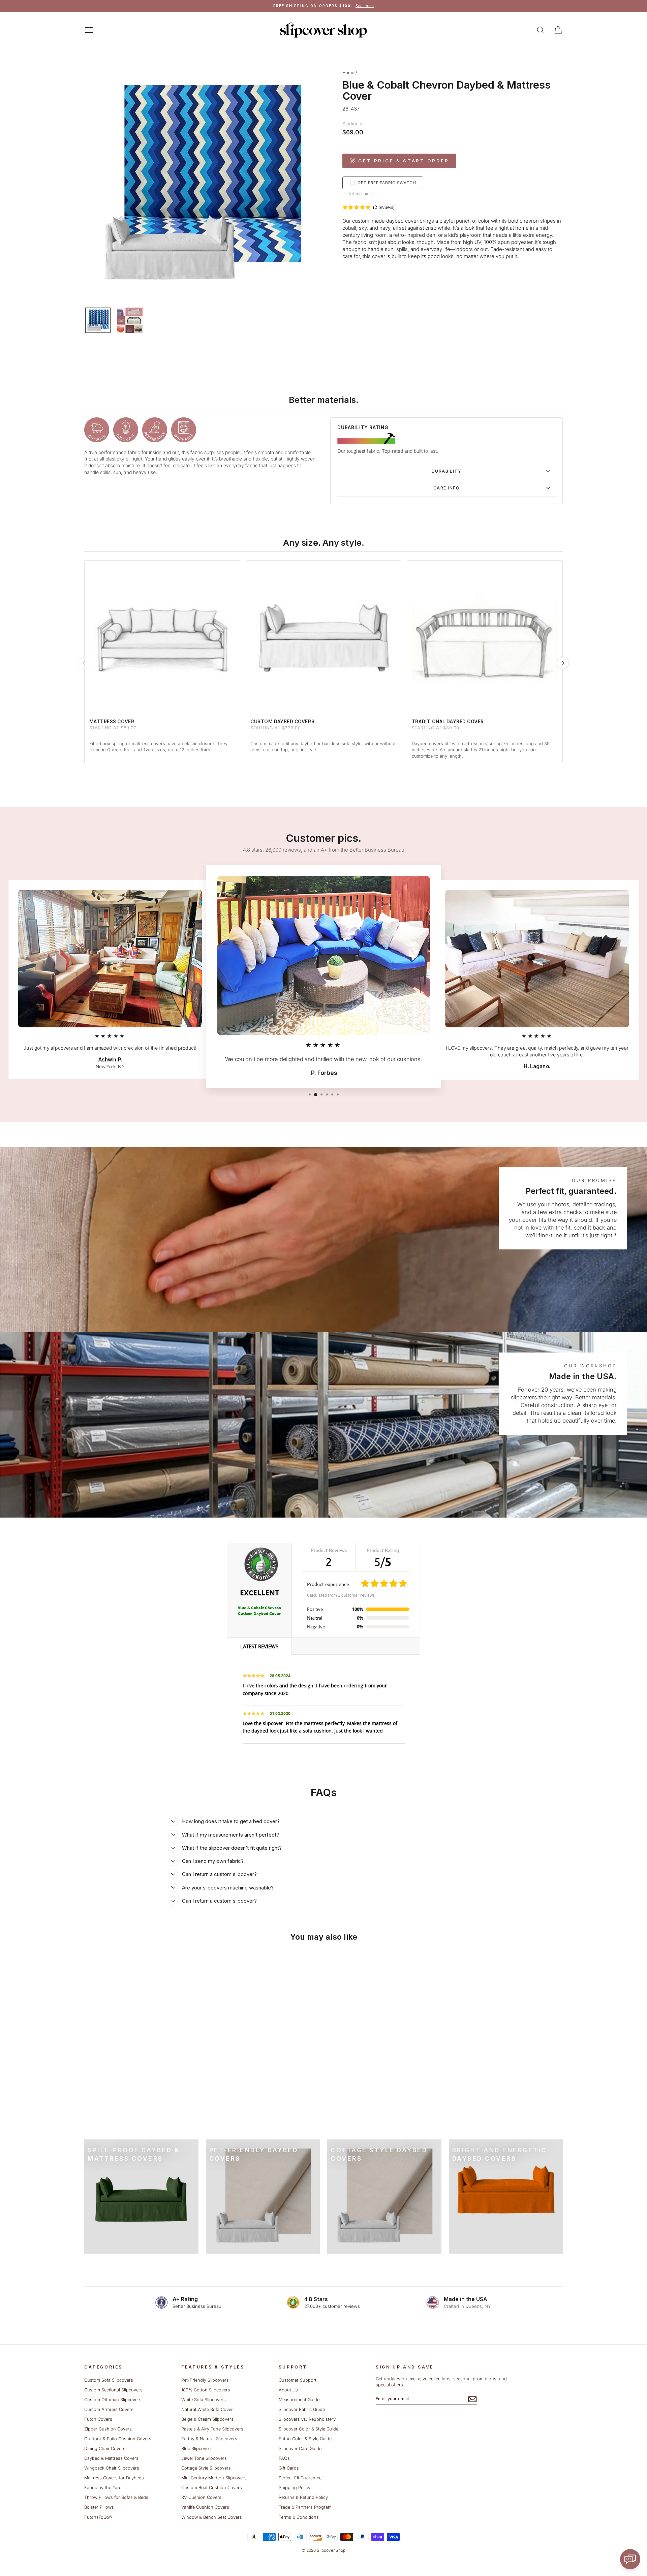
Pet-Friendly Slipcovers (205, 2380)
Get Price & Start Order (404, 161)
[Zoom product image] (202, 184)
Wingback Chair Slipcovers (112, 2468)
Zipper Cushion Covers (108, 2429)
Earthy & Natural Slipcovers (209, 2439)
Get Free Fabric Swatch (387, 183)
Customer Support (298, 2380)
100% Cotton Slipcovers (206, 2390)
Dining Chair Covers (105, 2448)
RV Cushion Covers (201, 2497)
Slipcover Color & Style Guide (309, 2429)
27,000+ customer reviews (332, 2306)
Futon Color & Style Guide (305, 2439)
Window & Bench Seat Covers (212, 2517)
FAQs (284, 2458)
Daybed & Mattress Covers (111, 2458)
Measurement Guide (299, 2400)
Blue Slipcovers (197, 2448)
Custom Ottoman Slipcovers (113, 2400)
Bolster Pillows (99, 2507)
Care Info (446, 488)
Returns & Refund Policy (303, 2497)
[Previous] (84, 663)
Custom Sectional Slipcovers (113, 2390)
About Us (288, 2390)
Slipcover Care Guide (300, 2448)
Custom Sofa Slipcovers (109, 2380)
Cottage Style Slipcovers (206, 2468)
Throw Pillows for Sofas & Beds (116, 2497)
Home (348, 73)
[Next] (563, 663)
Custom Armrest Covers (109, 2409)
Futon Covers (98, 2419)
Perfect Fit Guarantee (300, 2478)
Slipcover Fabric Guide (302, 2409)
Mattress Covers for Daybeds (114, 2478)
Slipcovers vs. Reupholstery (307, 2419)
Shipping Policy (295, 2488)
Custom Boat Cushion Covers (212, 2488)
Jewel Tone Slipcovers (204, 2458)
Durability (446, 471)
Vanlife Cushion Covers (205, 2507)
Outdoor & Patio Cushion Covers (118, 2439)
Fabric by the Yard (103, 2488)
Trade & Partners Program (305, 2507)
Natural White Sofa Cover (207, 2409)
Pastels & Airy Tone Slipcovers (212, 2429)
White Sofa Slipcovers (204, 2400)
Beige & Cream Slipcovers (207, 2419)
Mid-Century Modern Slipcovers (214, 2478)
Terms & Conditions (299, 2517)
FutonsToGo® (98, 2517)
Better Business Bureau (197, 2306)
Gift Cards (289, 2468)
